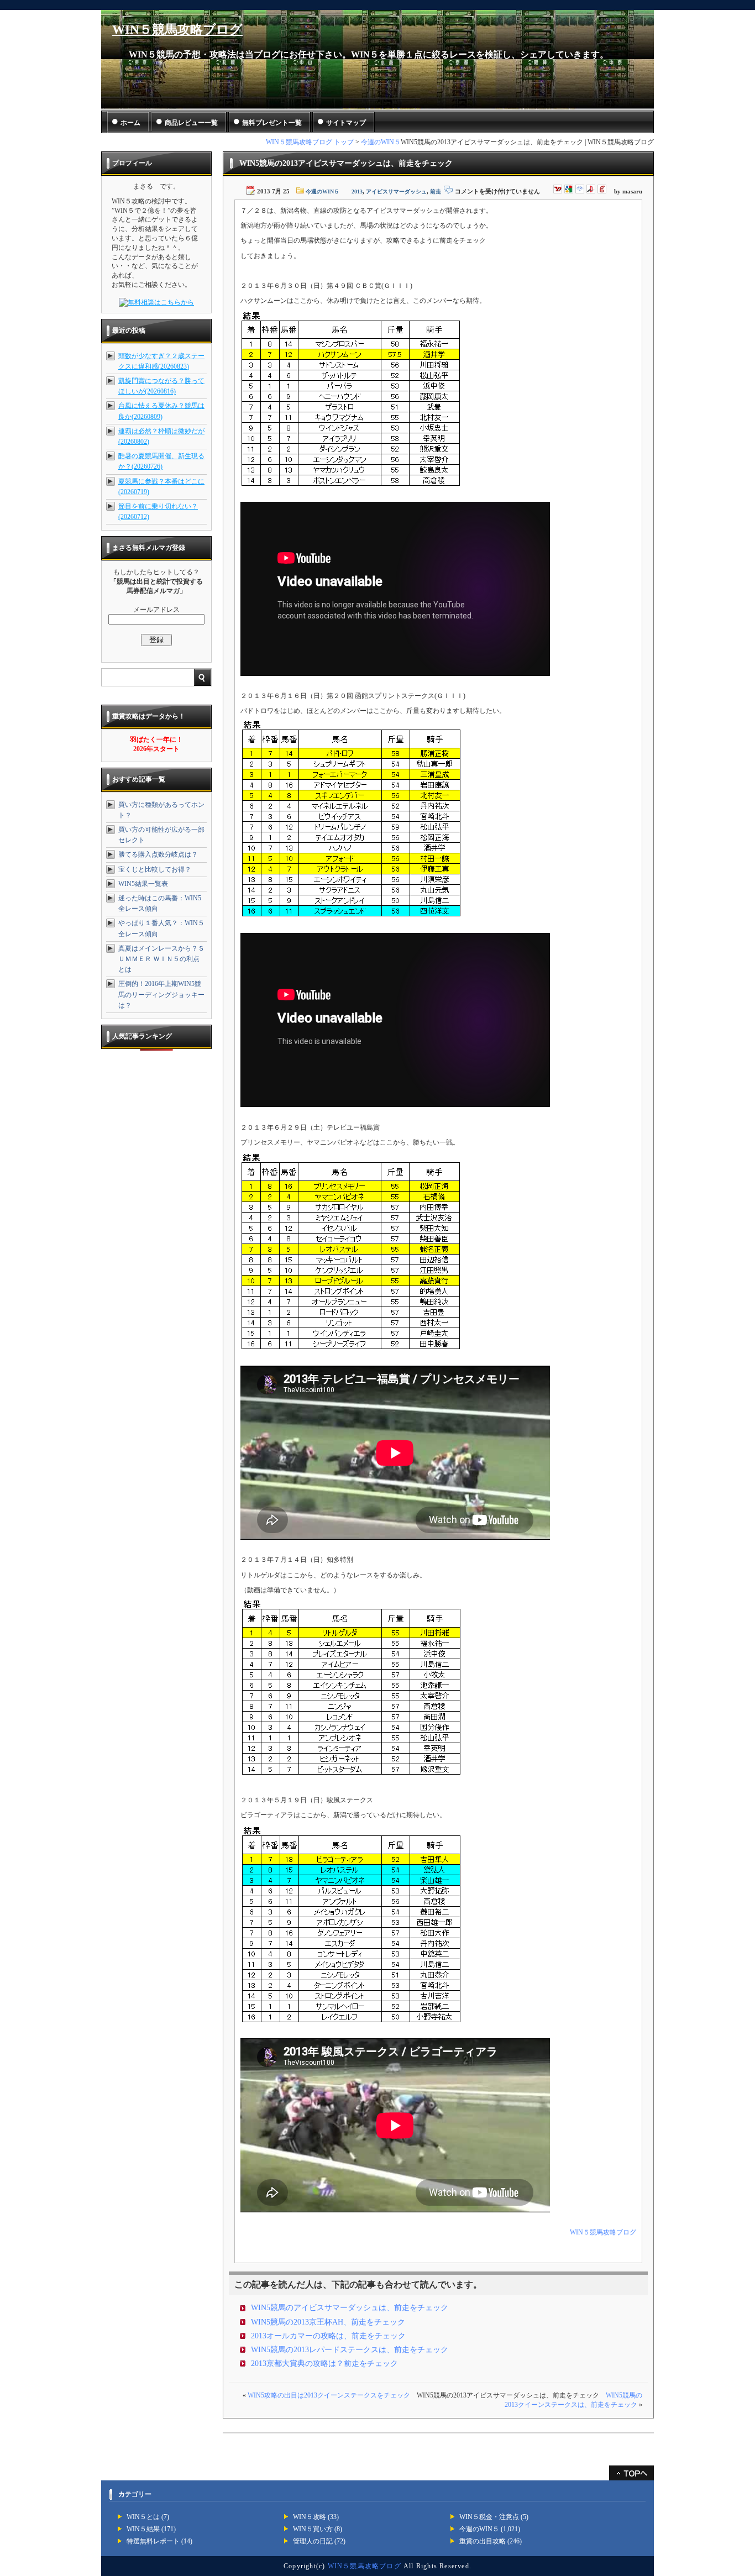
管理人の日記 (313, 2541)
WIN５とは (143, 2517)
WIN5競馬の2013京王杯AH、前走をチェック (328, 2322)
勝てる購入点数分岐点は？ (158, 854)
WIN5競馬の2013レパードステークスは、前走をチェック (350, 2350)
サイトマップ (346, 123)
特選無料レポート (153, 2541)
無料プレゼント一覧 (272, 123)
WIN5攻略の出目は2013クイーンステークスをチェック (329, 2395)
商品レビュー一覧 (191, 123)
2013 (357, 192)
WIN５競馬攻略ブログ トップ (310, 142)
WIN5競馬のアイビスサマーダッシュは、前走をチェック (350, 2308)
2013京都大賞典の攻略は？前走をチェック (324, 2363)
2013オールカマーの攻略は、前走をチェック (328, 2336)
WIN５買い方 (313, 2529)
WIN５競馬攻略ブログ (177, 30)
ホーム (130, 123)
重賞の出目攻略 (483, 2541)
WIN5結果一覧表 (143, 884)
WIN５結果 (143, 2529)
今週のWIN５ (381, 142)
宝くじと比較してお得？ (155, 869)
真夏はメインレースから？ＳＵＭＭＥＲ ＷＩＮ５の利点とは (161, 959)
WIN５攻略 (310, 2517)
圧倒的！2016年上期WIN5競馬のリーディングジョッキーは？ (161, 994)
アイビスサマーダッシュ (396, 192)
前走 (436, 192)
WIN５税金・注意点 (489, 2517)
